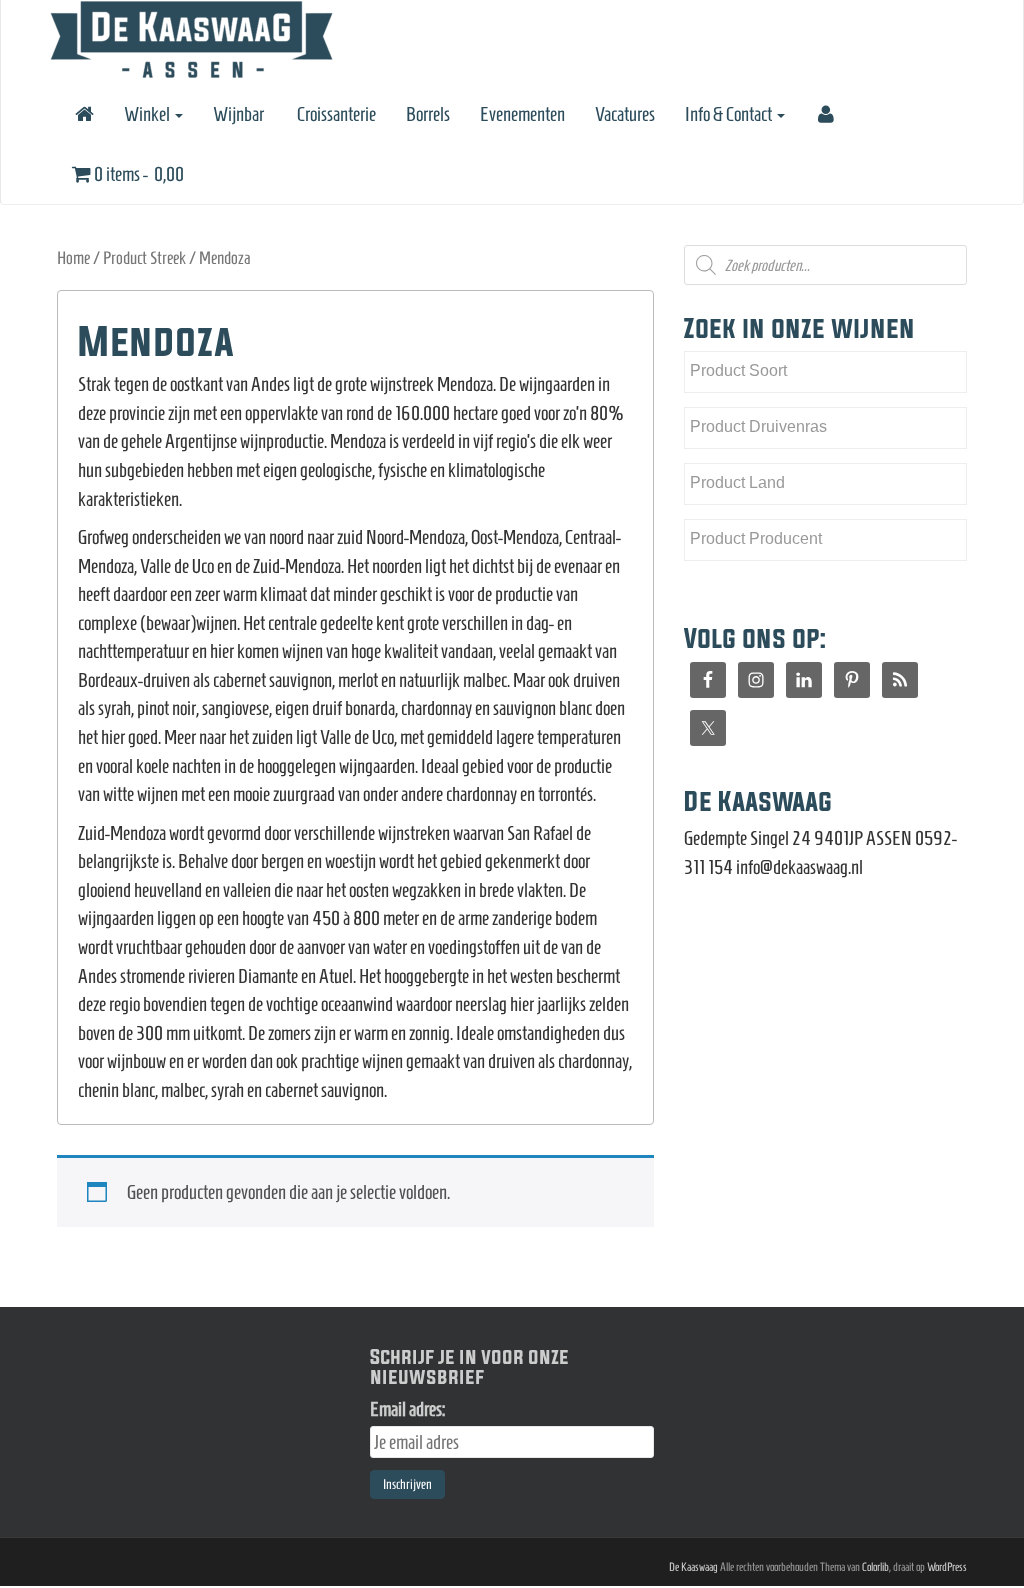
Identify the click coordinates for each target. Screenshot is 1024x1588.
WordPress (947, 1566)
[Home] (83, 114)
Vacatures (625, 114)
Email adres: (407, 1409)
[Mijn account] (824, 114)
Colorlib (875, 1566)
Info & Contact (730, 114)
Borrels (428, 114)
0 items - (137, 174)
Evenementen (522, 114)
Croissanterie (335, 114)
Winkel (148, 114)
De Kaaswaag (693, 1566)
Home (73, 258)
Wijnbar (238, 114)
